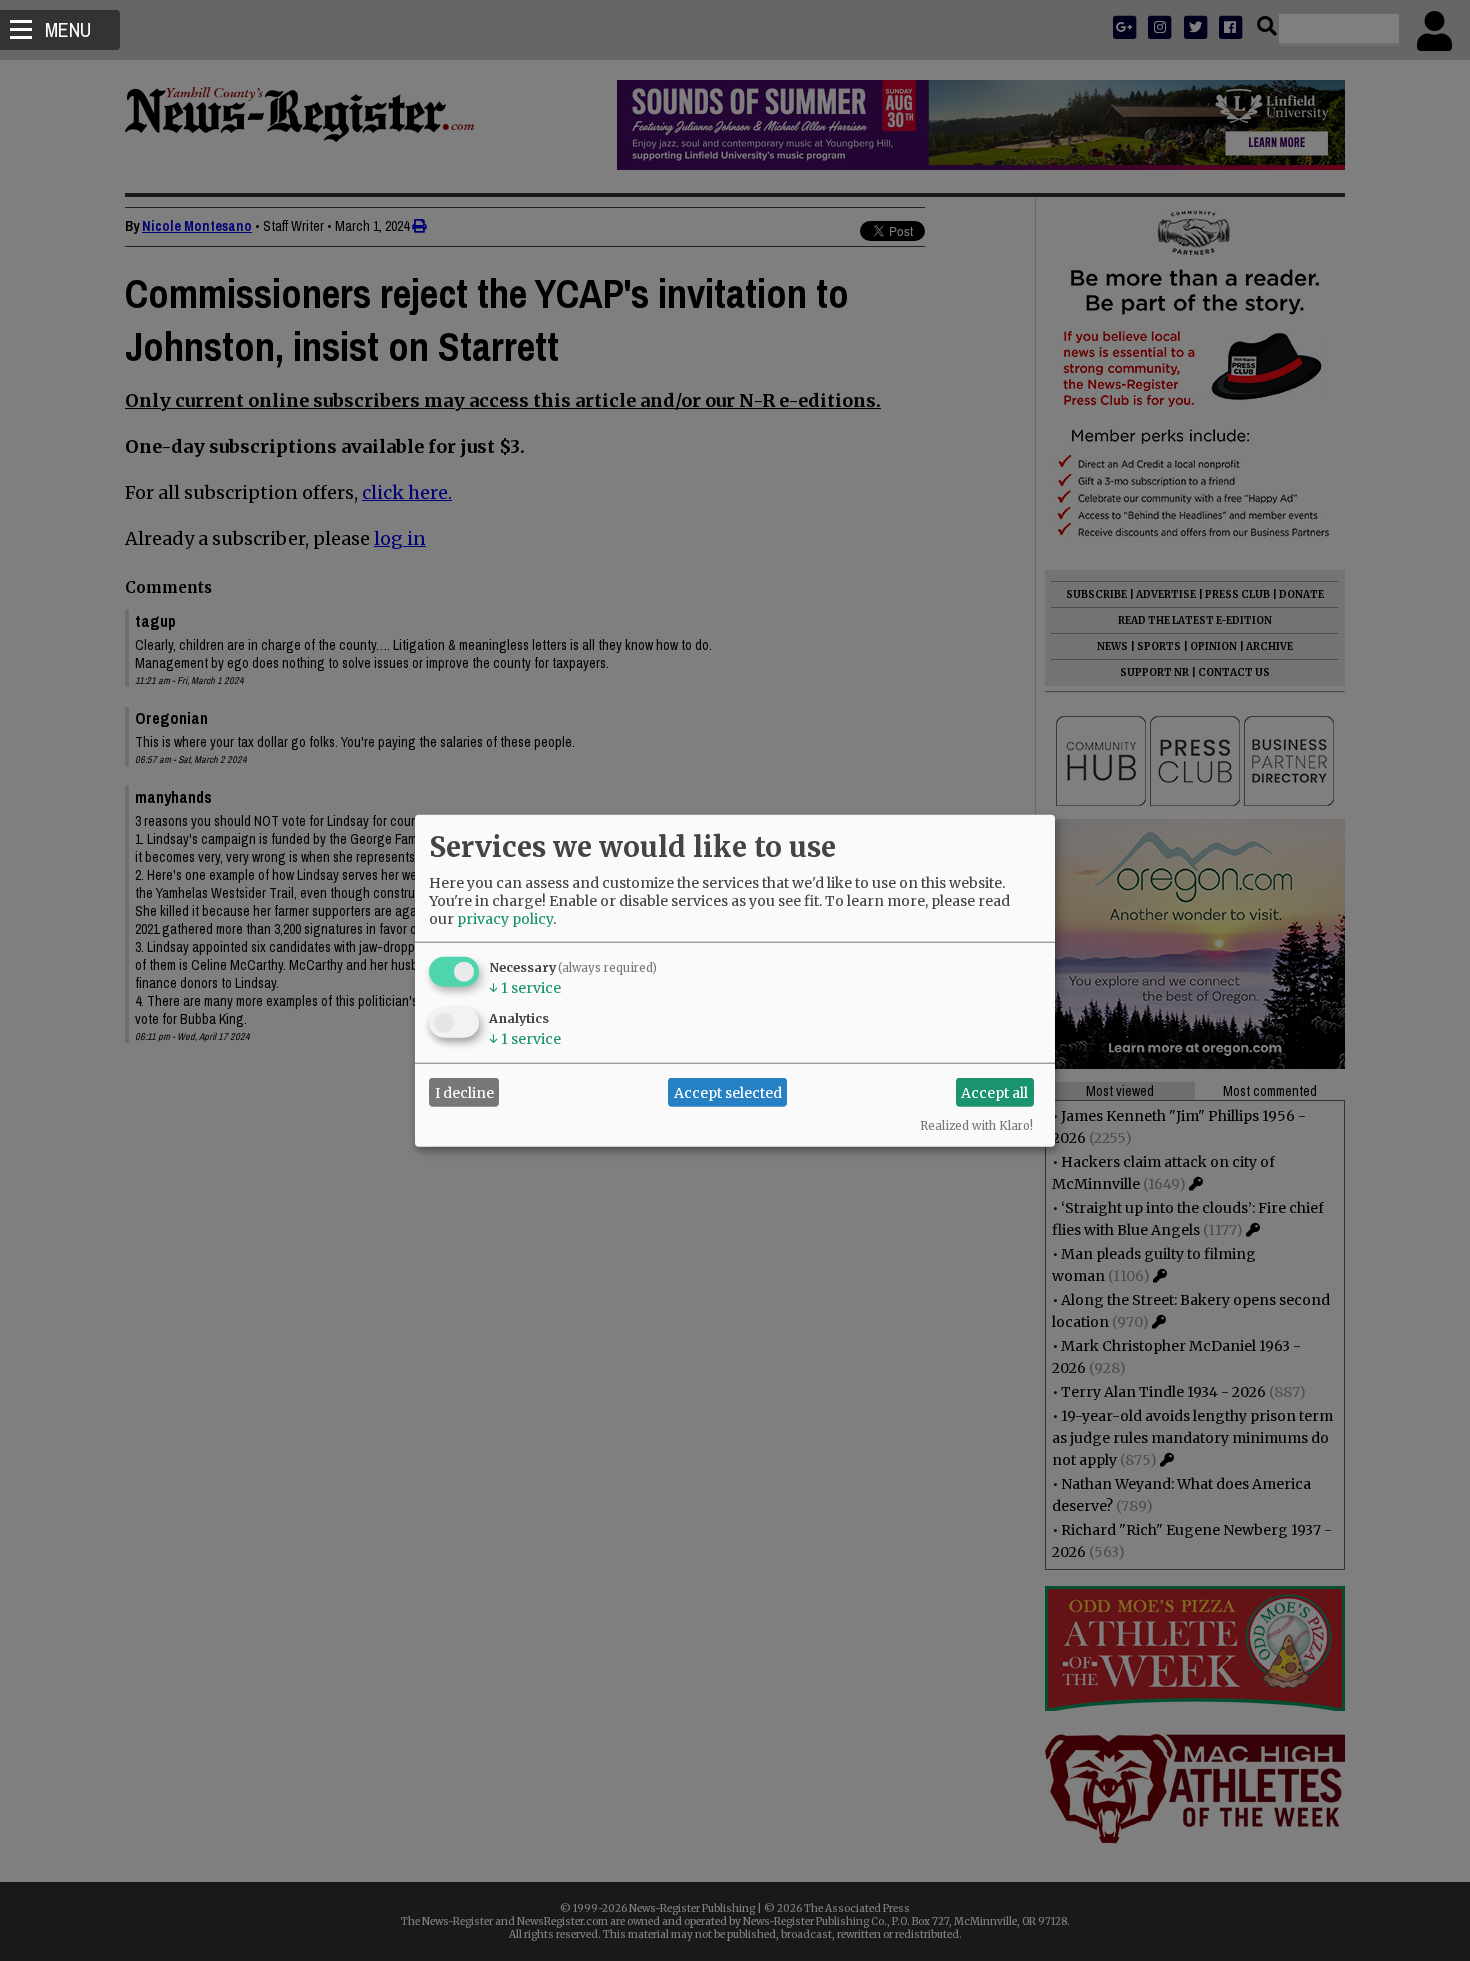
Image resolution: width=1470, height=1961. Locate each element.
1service (525, 988)
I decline (464, 1092)
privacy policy (505, 919)
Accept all (994, 1092)
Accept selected (728, 1092)
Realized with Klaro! (976, 1126)
